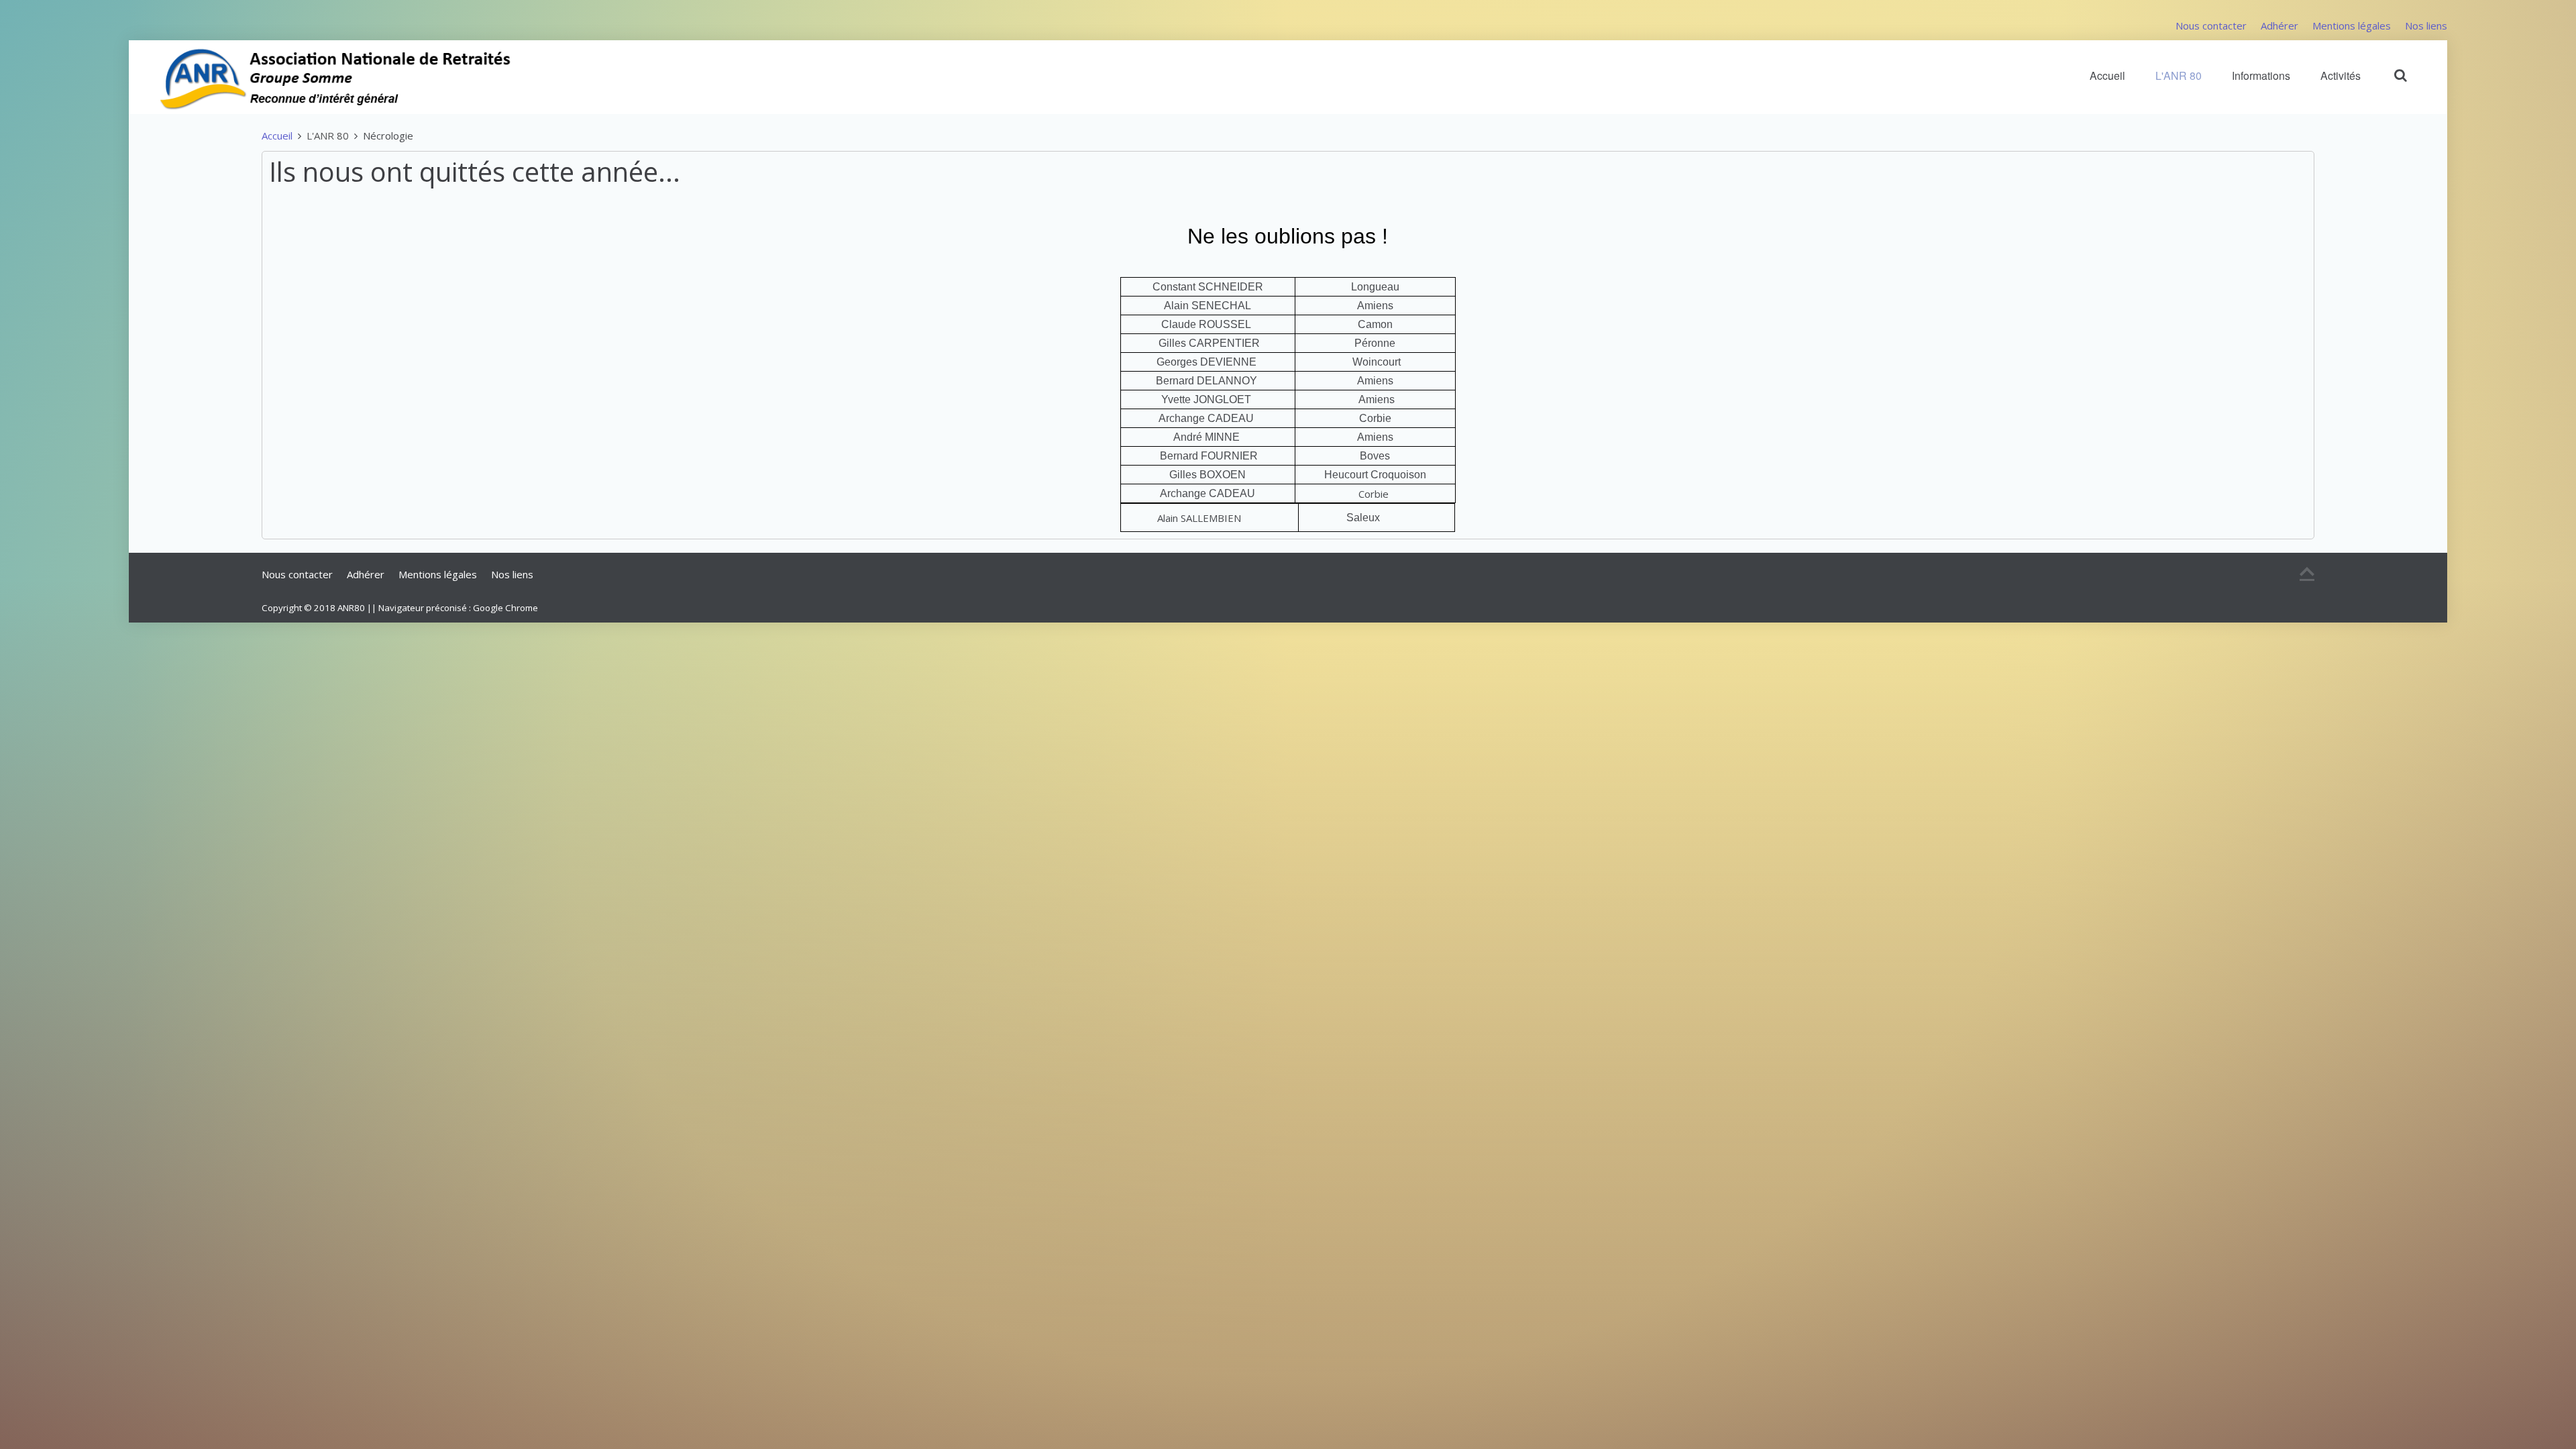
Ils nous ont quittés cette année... (475, 171)
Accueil (2107, 75)
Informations (2261, 75)
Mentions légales (2352, 25)
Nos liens (2426, 25)
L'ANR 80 (2179, 75)
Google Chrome (505, 608)
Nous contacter (2211, 25)
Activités (2341, 75)
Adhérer (2279, 25)
